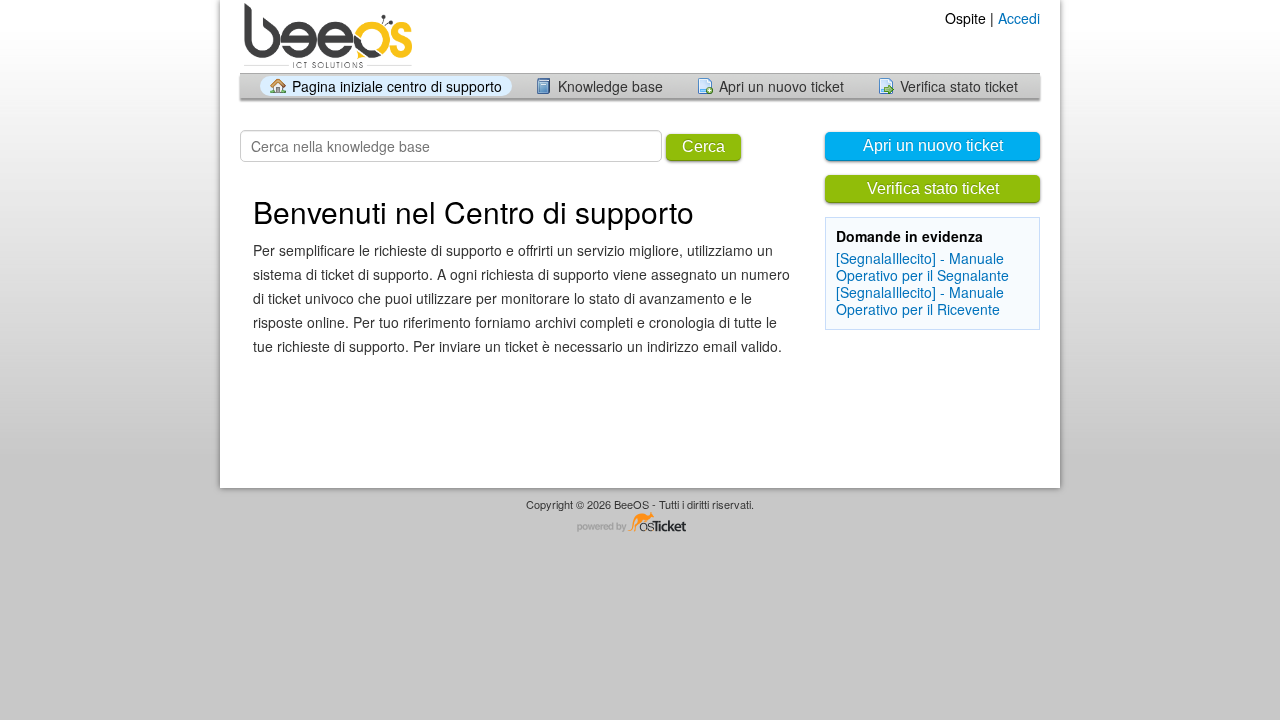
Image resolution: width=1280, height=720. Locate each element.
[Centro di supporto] (326, 35)
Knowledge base (610, 86)
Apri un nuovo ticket (781, 86)
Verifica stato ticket (959, 86)
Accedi (1019, 18)
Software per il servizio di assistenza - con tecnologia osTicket (640, 523)
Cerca (703, 146)
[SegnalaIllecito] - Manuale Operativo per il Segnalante (922, 266)
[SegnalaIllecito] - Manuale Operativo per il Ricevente (920, 300)
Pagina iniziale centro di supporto (397, 86)
